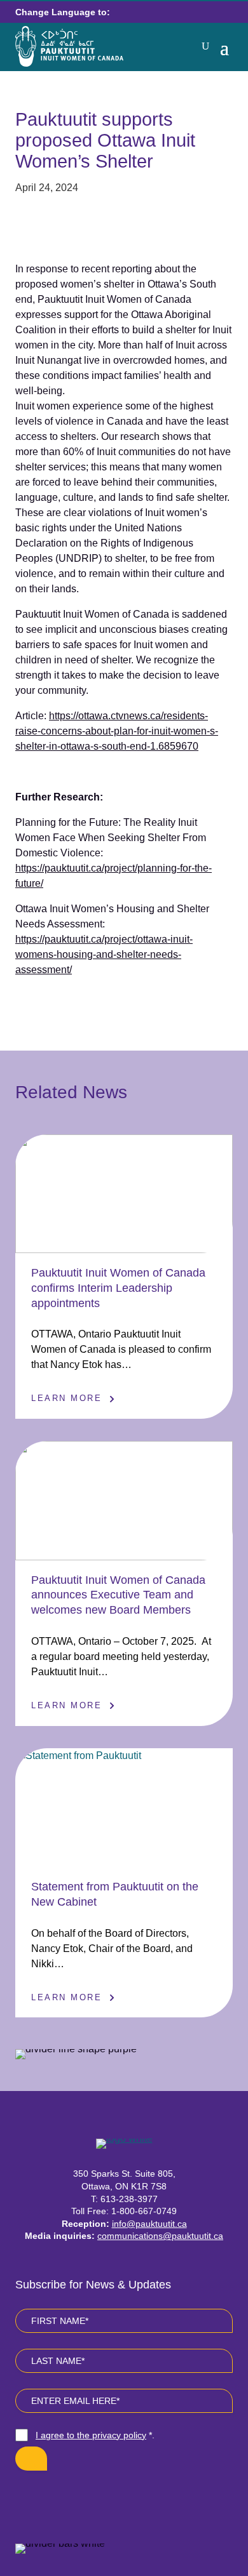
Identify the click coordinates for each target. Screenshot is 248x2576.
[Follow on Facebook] (78, 2499)
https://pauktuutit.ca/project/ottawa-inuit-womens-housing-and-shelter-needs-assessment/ (104, 954)
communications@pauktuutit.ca (160, 2236)
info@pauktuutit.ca (149, 2224)
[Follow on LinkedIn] (170, 2499)
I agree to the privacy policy (91, 2435)
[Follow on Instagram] (109, 2499)
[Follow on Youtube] (139, 2499)
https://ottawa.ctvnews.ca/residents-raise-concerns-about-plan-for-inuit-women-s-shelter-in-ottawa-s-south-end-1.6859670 (117, 731)
